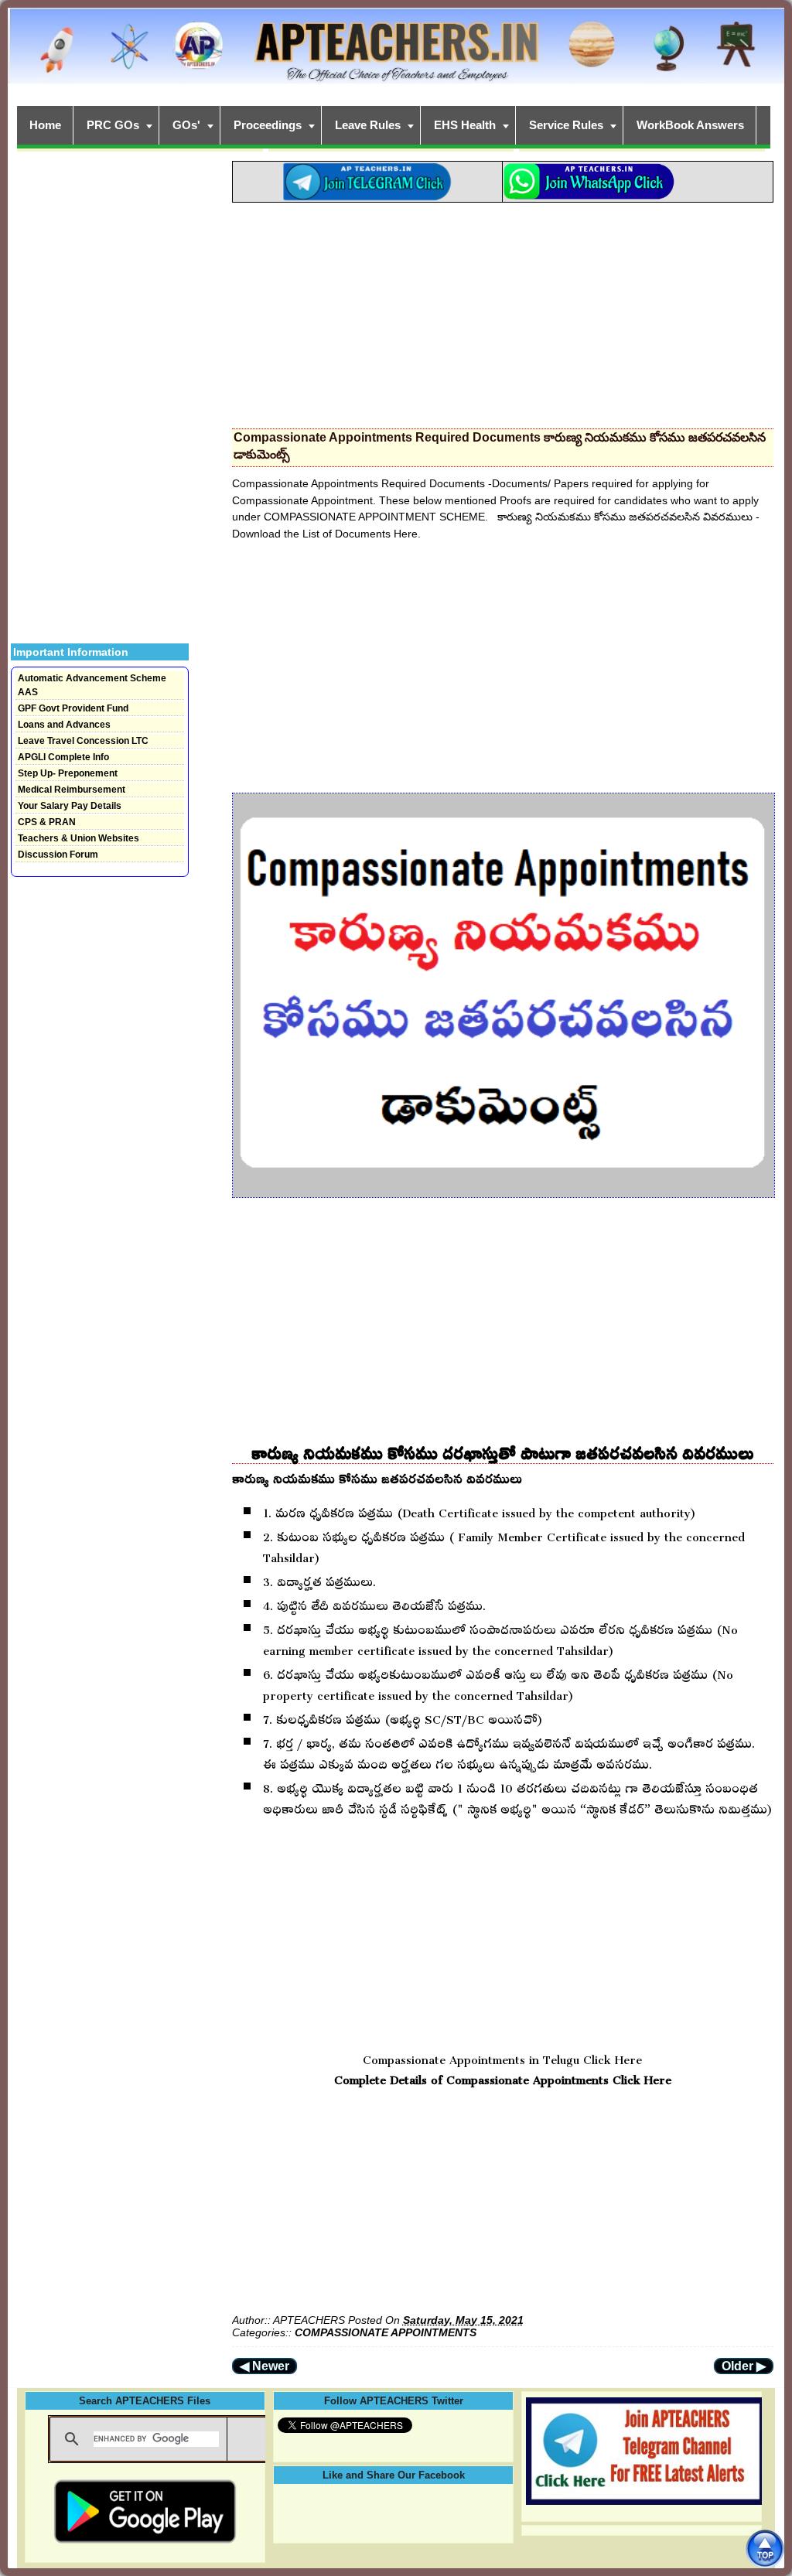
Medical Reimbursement (72, 790)
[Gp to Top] (765, 2549)
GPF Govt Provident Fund (73, 708)
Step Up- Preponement (68, 773)
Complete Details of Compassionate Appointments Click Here (503, 2077)
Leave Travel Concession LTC (83, 741)
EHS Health (465, 125)
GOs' (186, 125)
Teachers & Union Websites (79, 838)
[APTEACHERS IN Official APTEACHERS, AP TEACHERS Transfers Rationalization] (396, 54)
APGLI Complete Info (63, 757)
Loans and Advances (64, 725)
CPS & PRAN (47, 822)
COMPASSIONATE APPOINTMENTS (386, 2332)
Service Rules (566, 125)
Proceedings (268, 125)
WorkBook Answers (690, 125)
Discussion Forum (58, 855)
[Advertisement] (503, 311)
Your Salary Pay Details (70, 806)
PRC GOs (113, 125)
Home (45, 125)
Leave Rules (368, 125)
